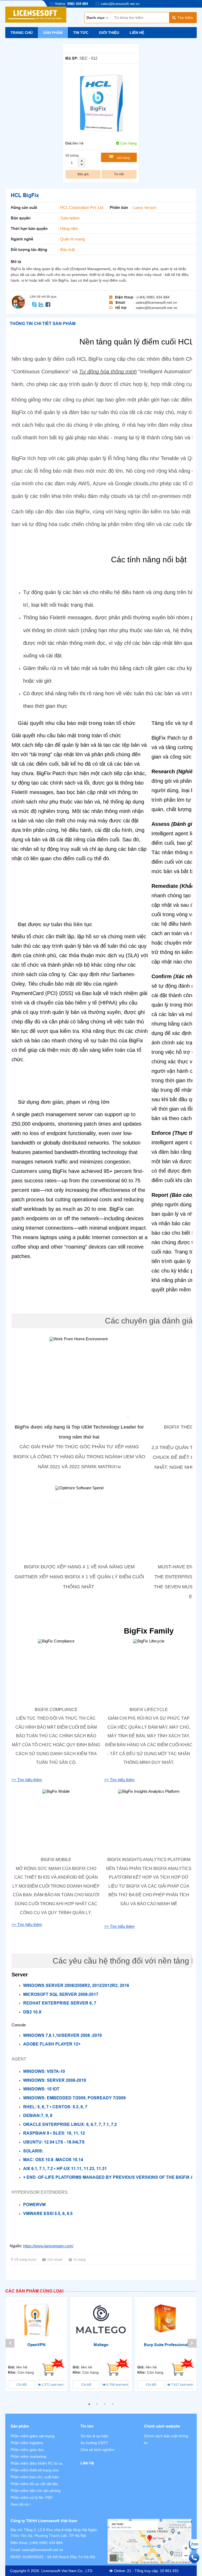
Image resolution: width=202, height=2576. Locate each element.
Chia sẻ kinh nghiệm (97, 2450)
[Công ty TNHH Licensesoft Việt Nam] (150, 2541)
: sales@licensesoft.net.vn (155, 302)
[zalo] (42, 304)
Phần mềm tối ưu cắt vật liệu (34, 2484)
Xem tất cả (20, 2504)
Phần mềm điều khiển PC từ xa (36, 2463)
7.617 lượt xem (182, 2385)
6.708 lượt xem (117, 2385)
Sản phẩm (53, 33)
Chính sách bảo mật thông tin (166, 2439)
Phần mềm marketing (28, 2456)
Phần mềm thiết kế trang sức (35, 2470)
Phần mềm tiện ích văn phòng (36, 2491)
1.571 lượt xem (52, 2385)
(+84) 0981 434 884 (46, 2543)
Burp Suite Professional (166, 2345)
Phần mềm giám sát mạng (32, 2436)
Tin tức (81, 33)
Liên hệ (137, 33)
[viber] (48, 304)
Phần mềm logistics (27, 2443)
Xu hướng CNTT (94, 2443)
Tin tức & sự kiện (94, 2436)
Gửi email (55, 2260)
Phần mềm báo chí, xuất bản (35, 2477)
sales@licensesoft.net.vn (42, 2550)
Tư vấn (119, 174)
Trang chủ (22, 33)
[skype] (35, 304)
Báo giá (83, 174)
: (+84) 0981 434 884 (152, 297)
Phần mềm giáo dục (27, 2450)
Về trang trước (26, 2260)
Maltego (101, 2345)
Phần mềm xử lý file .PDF (32, 2497)
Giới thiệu (109, 33)
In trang (80, 2260)
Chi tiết (22, 2385)
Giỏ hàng (123, 158)
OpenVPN (36, 2345)
